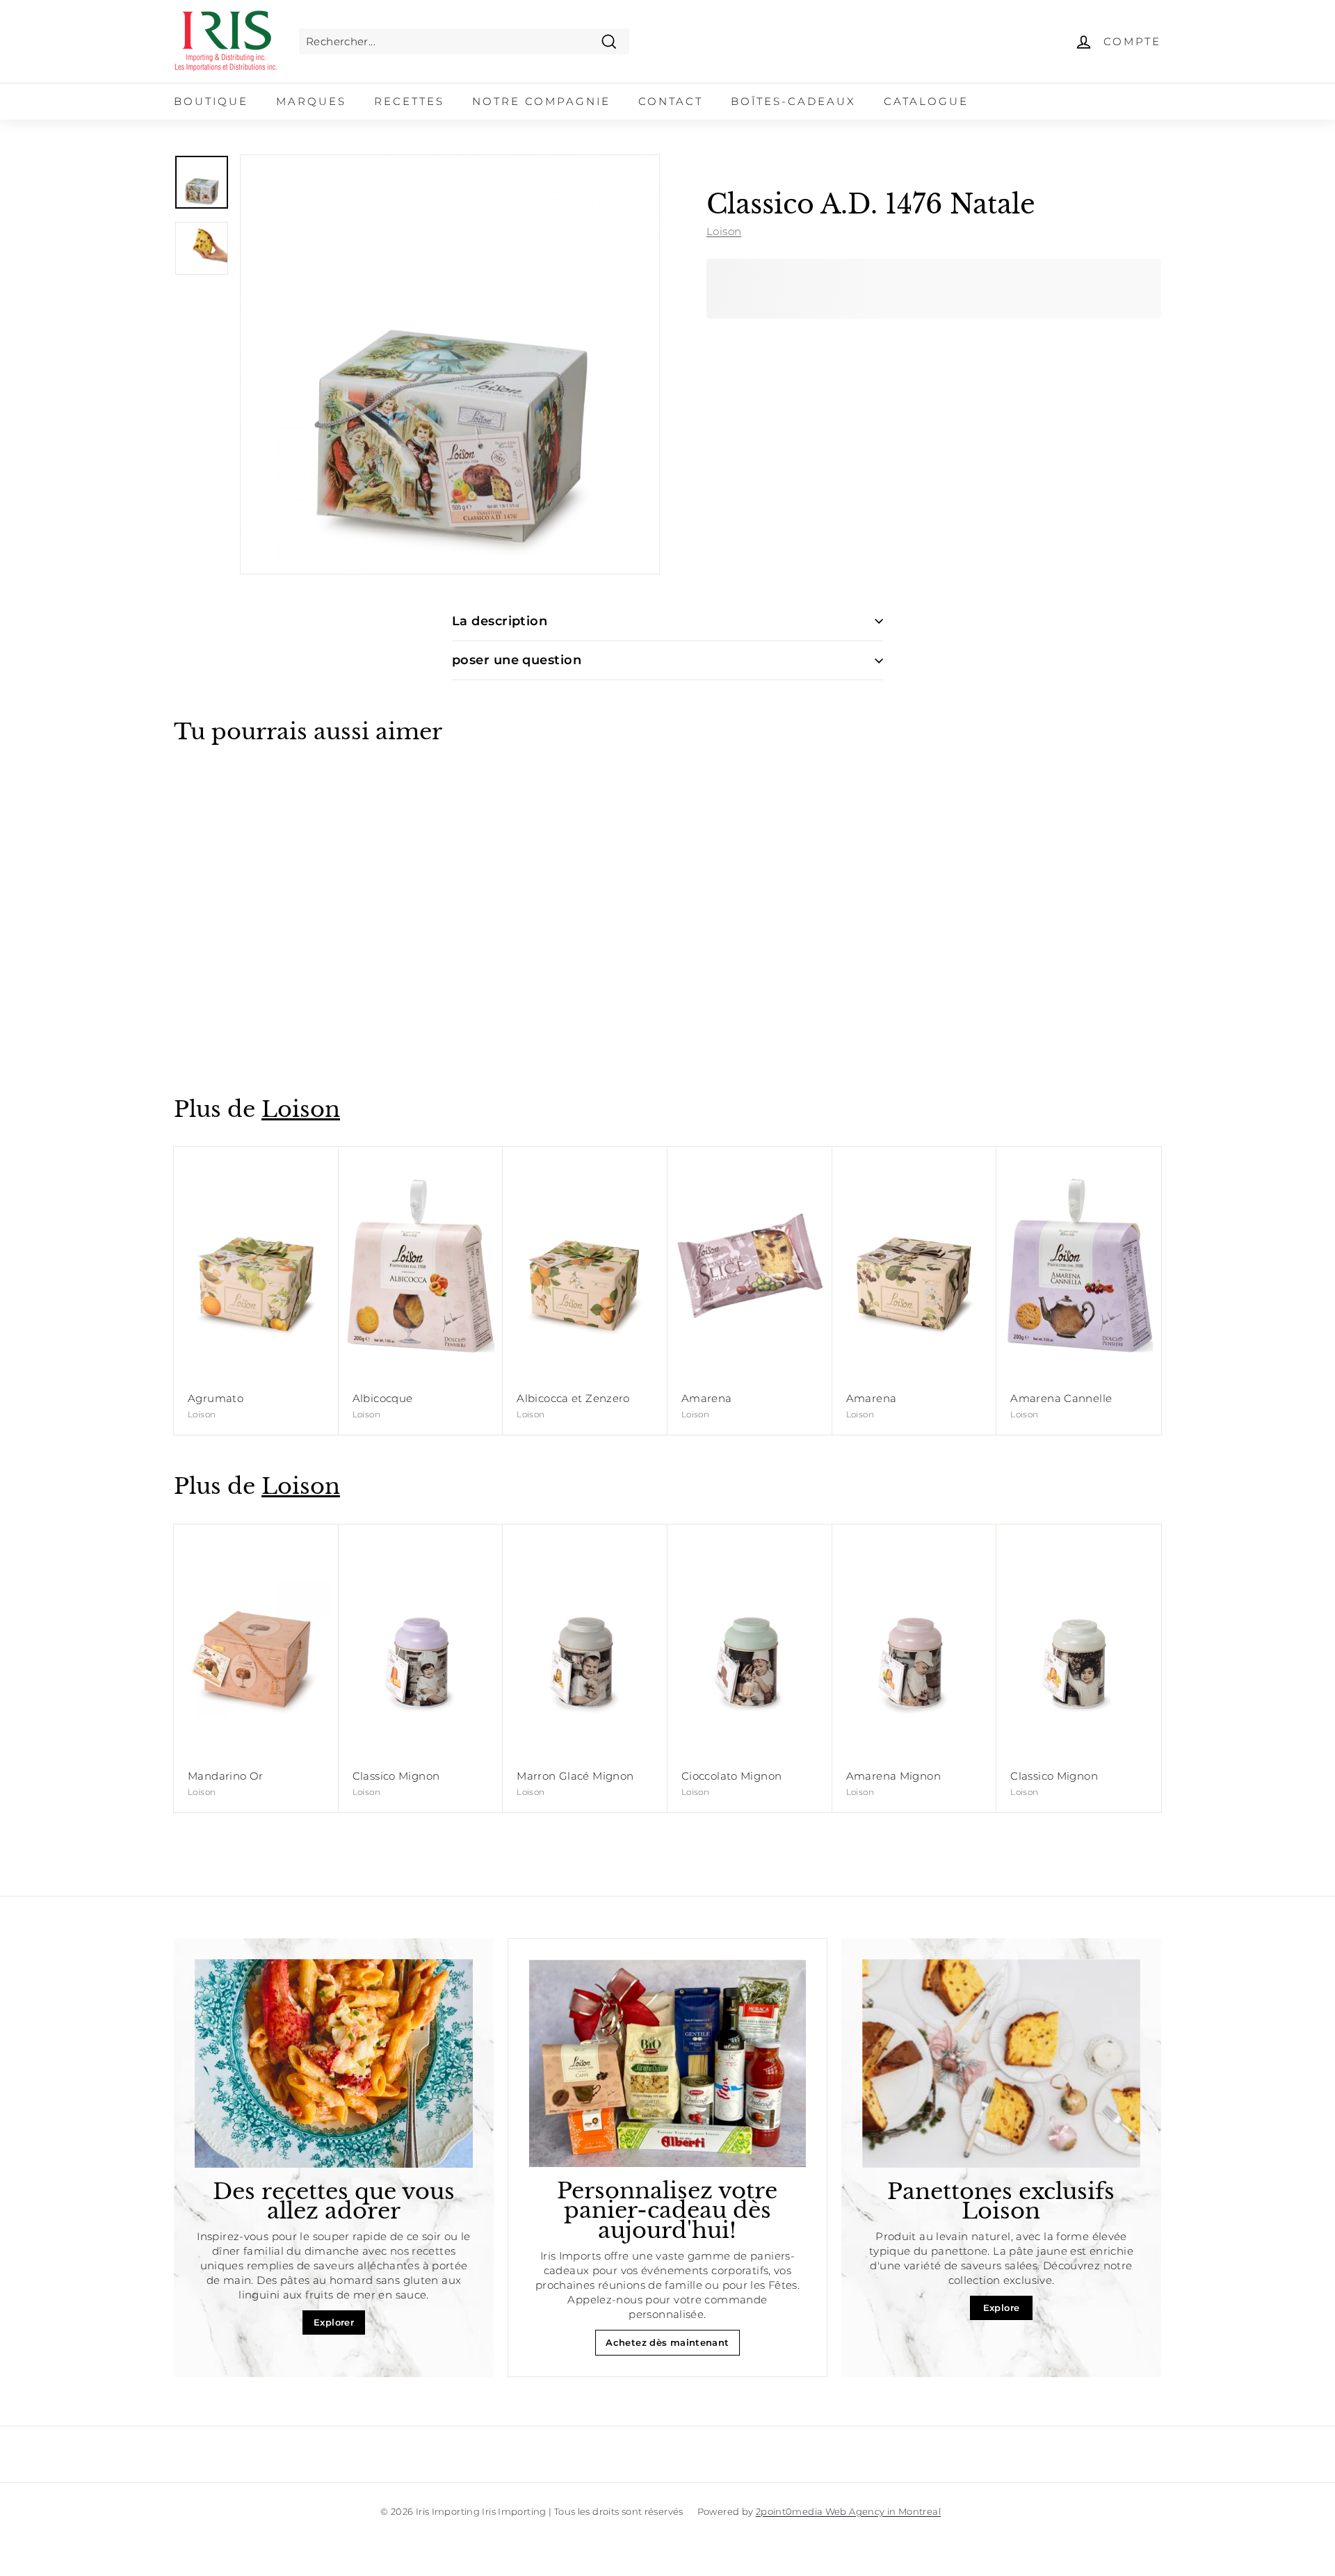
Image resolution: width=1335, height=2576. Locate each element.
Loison (724, 231)
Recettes (409, 101)
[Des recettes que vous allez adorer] (334, 2063)
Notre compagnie (541, 101)
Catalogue (926, 101)
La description (500, 621)
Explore (1002, 2308)
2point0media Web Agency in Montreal (848, 2511)
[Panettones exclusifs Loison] (1001, 2063)
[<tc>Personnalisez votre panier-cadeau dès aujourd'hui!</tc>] (667, 2063)
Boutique (211, 101)
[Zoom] (450, 364)
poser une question (517, 660)
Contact (671, 101)
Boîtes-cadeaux (793, 101)
